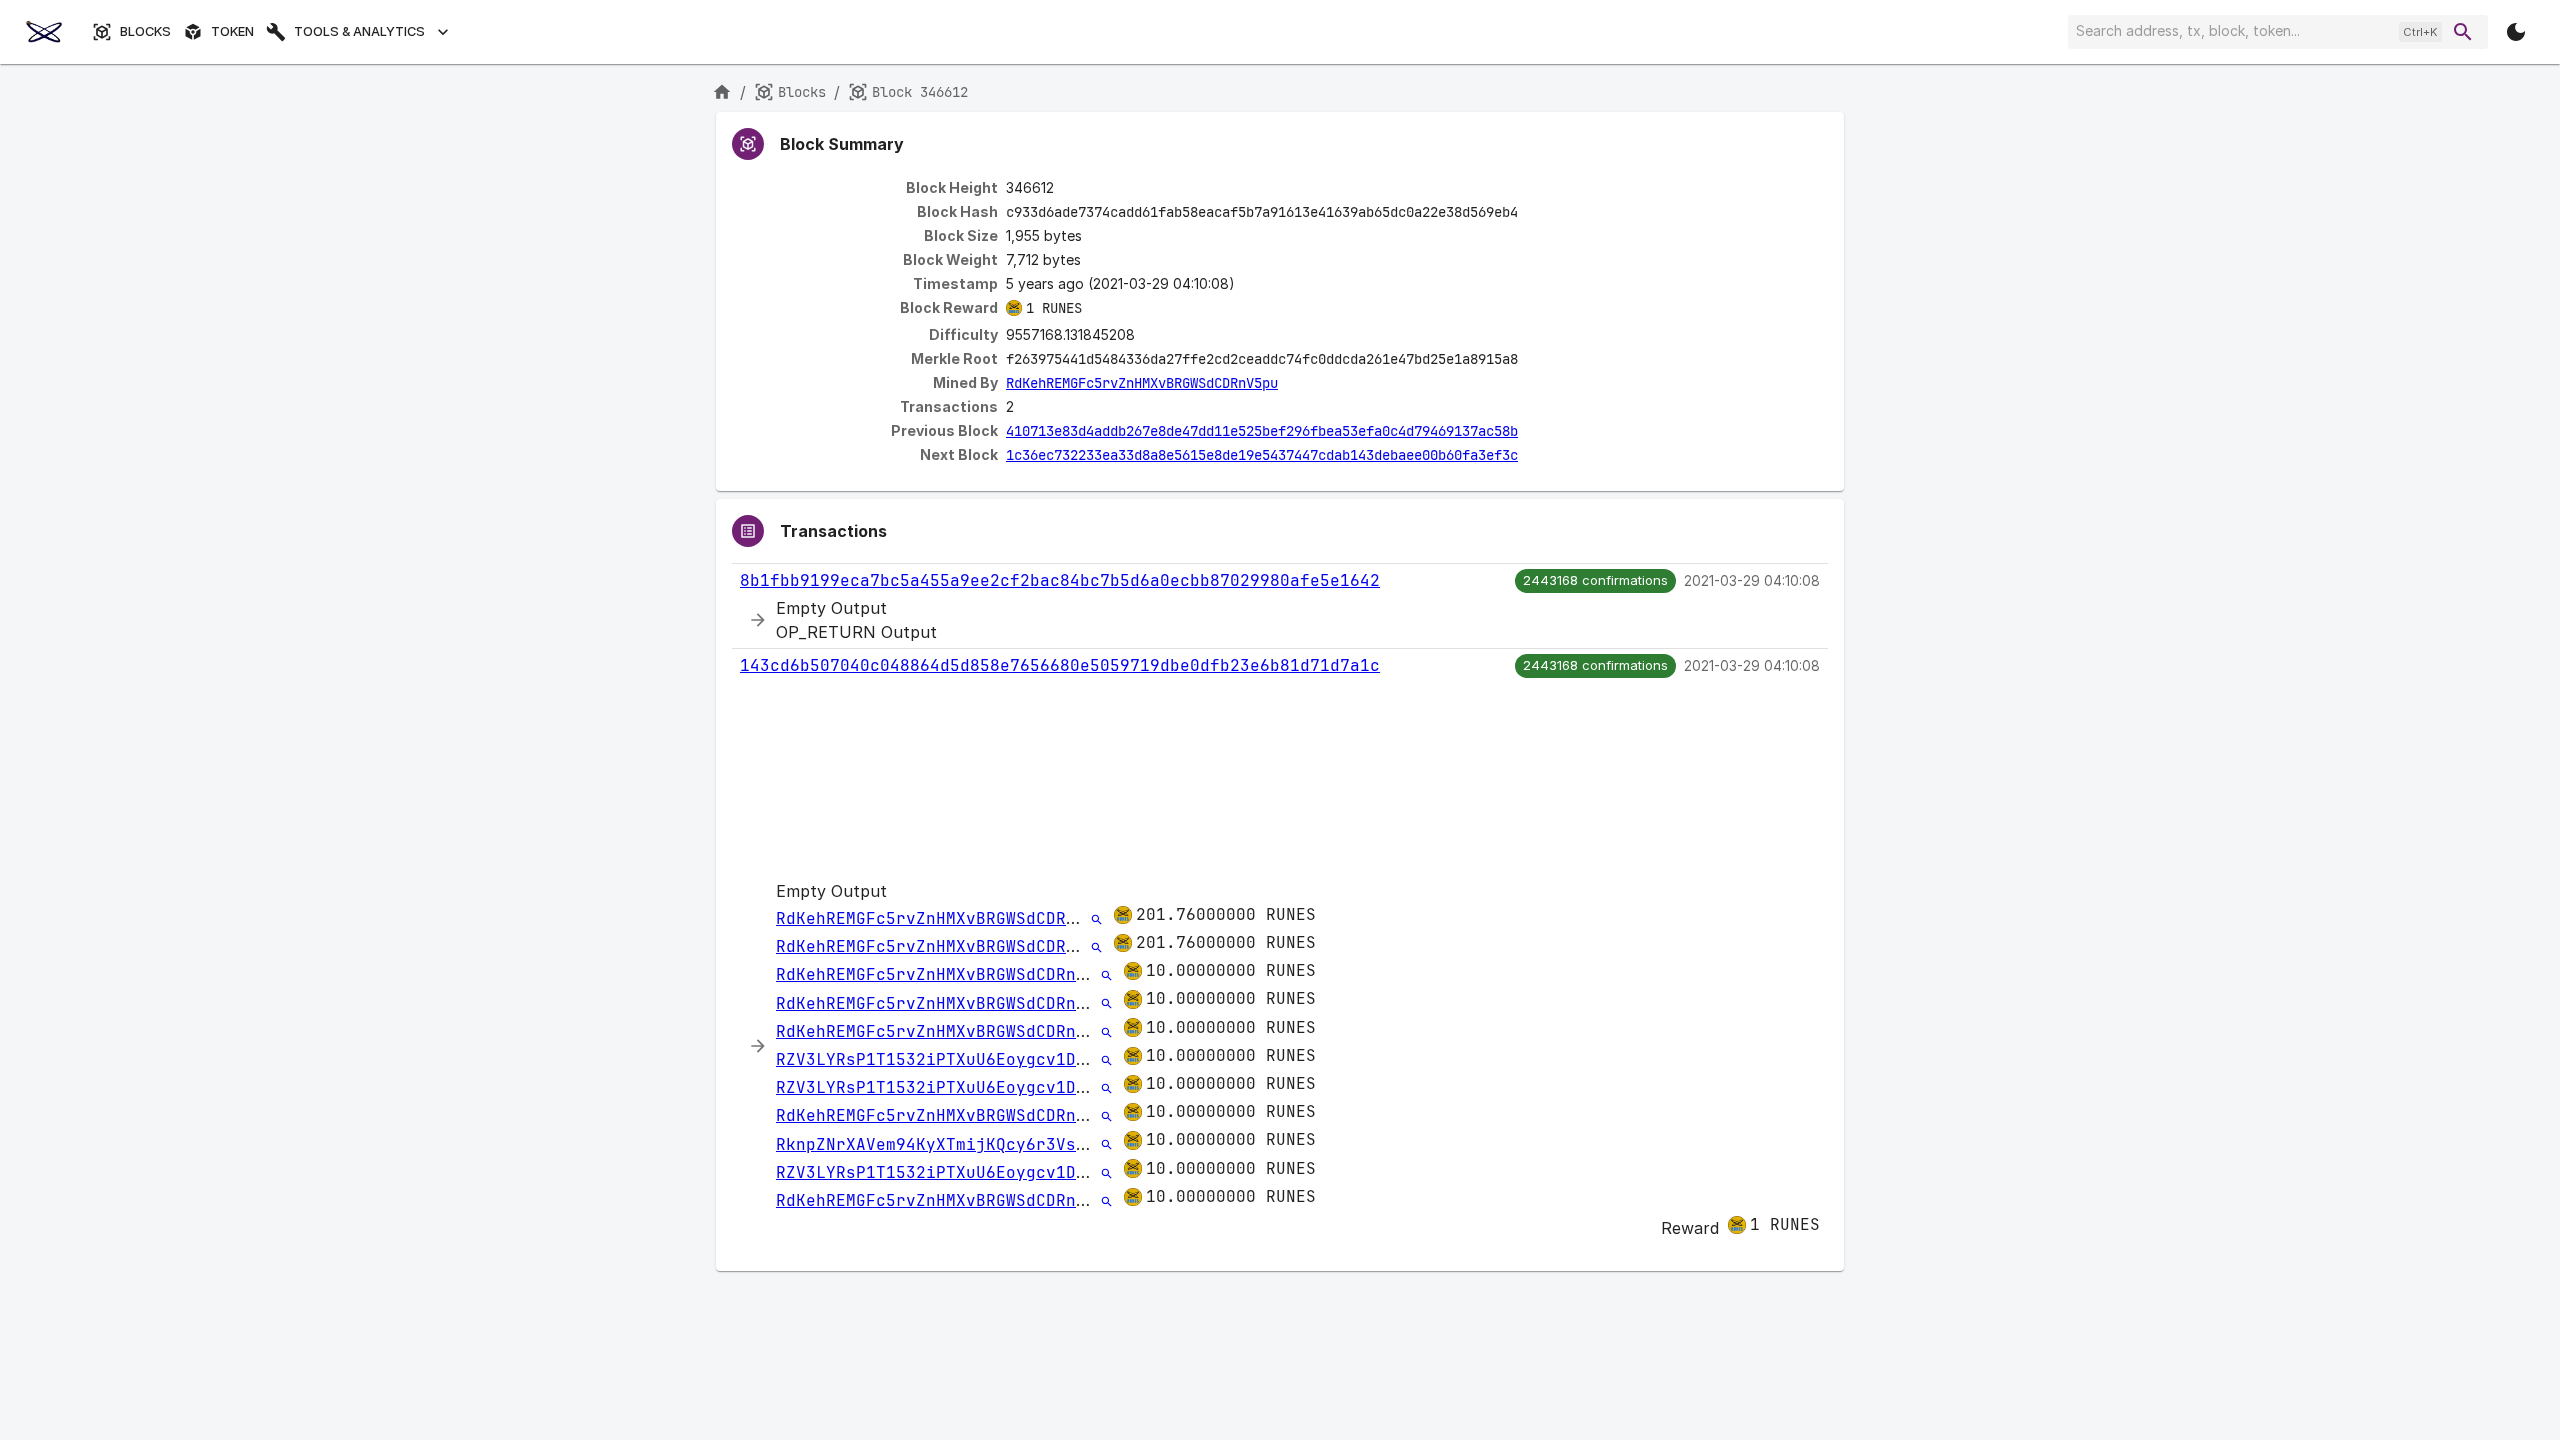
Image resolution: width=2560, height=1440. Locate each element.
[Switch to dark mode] (2516, 32)
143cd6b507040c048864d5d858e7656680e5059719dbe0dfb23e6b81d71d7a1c (1060, 665)
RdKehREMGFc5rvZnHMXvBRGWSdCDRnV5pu (1142, 383)
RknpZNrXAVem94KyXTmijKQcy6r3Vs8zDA (946, 1144)
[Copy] (1531, 213)
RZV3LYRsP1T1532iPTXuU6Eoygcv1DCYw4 (946, 1059)
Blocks (145, 31)
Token (232, 31)
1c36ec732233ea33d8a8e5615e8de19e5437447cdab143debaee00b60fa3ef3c (1262, 455)
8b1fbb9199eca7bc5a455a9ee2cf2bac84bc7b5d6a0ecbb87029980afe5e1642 (1060, 580)
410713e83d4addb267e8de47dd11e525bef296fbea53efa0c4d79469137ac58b (1262, 431)
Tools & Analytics (359, 31)
